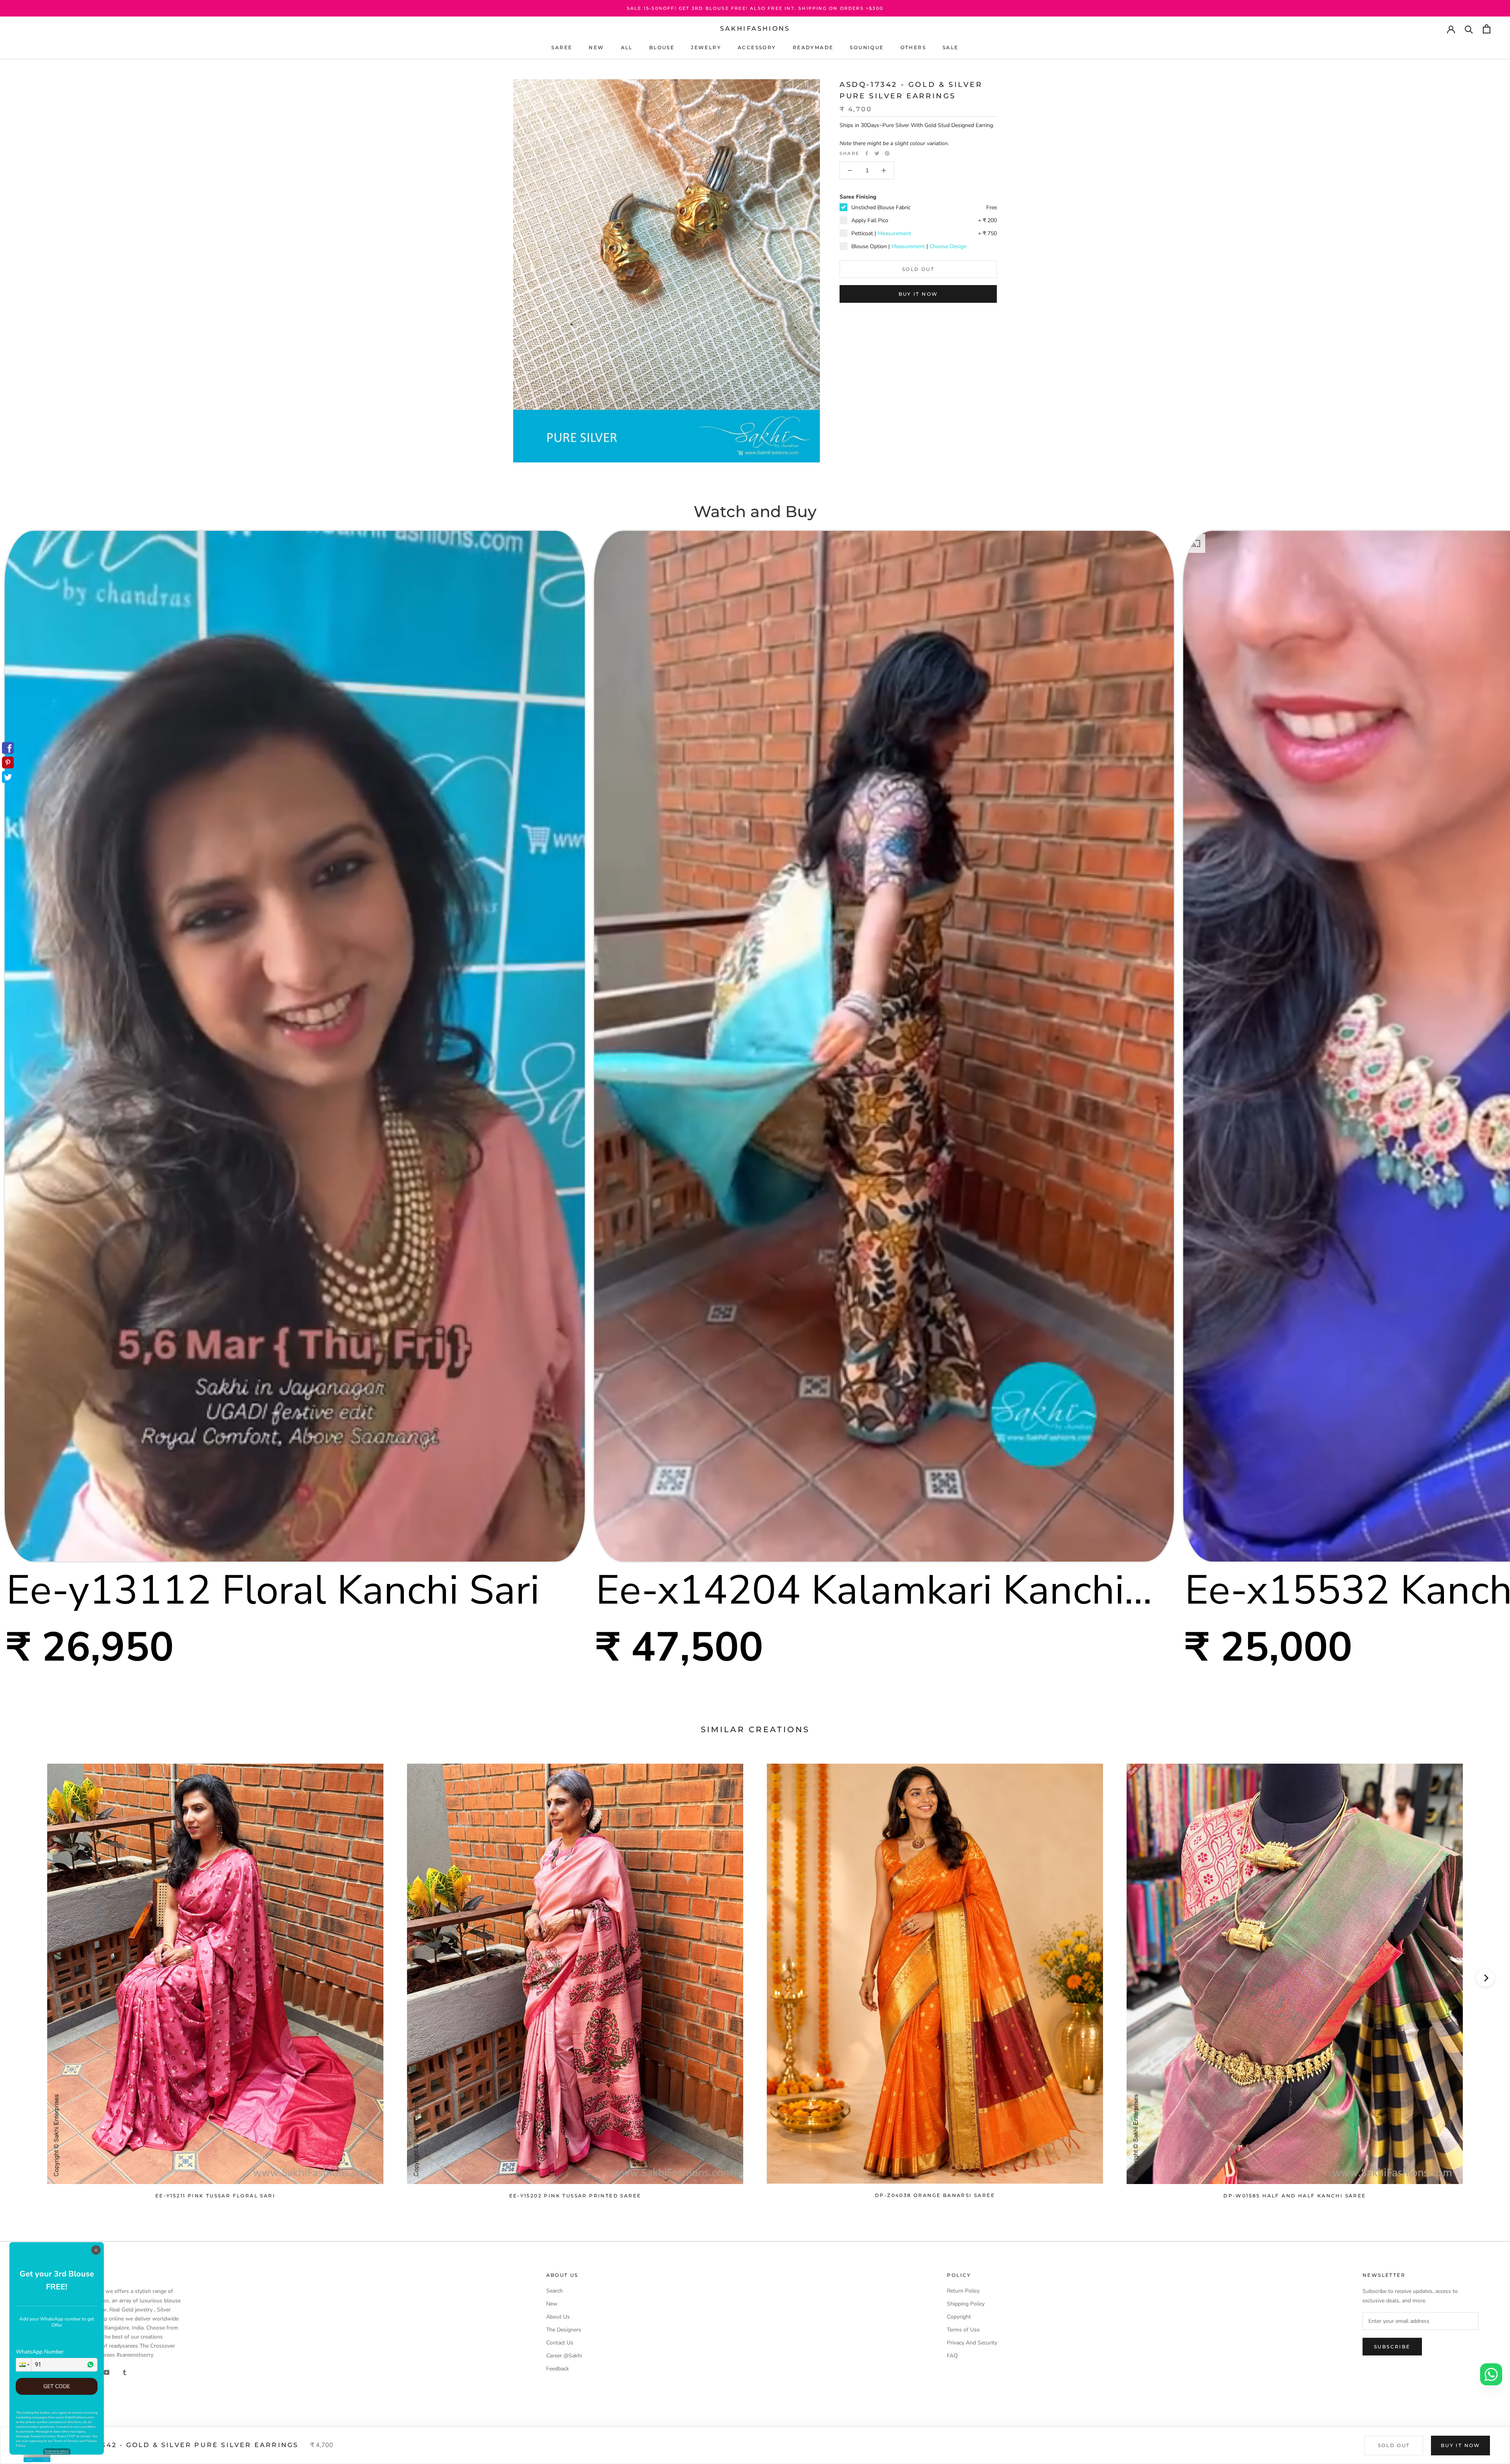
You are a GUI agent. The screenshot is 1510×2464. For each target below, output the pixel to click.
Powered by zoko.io (57, 2451)
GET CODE (57, 2386)
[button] (24, 2365)
